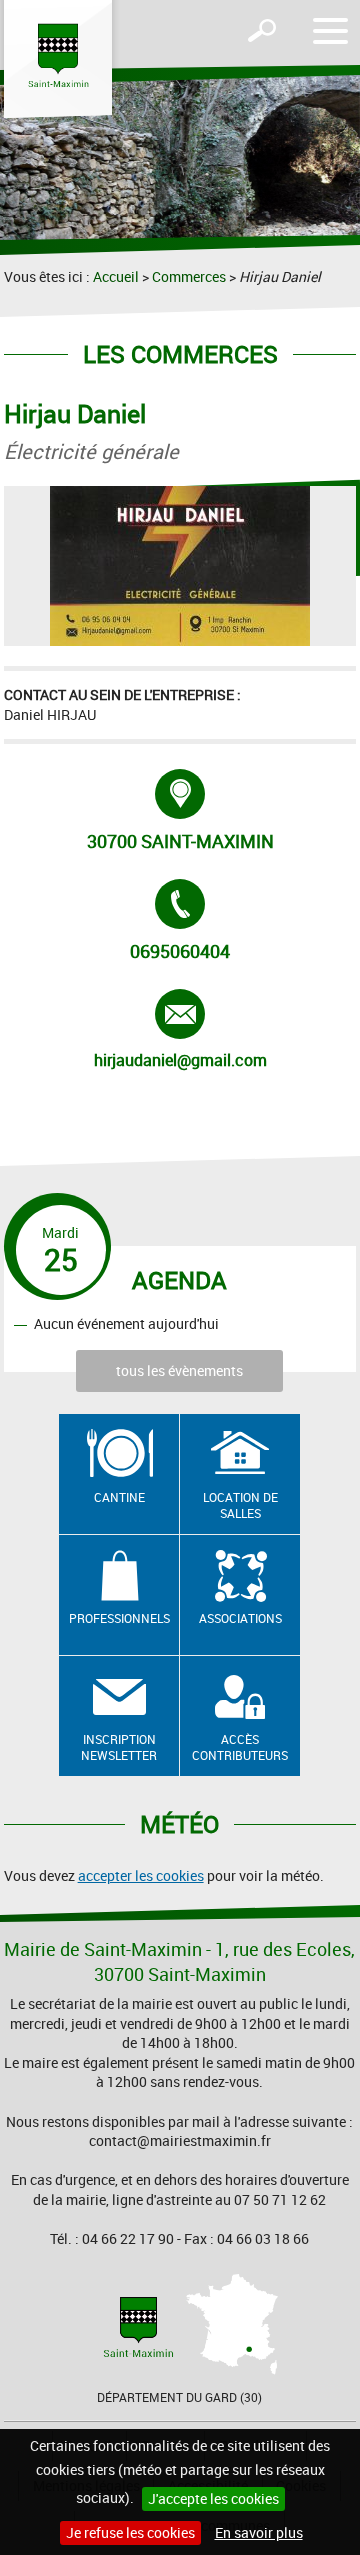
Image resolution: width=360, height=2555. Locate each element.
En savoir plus (259, 2532)
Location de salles (240, 1505)
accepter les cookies (141, 1875)
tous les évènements (179, 1370)
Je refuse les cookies (130, 2532)
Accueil (116, 276)
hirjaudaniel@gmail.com (180, 1030)
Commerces (189, 276)
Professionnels (119, 1618)
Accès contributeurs (240, 1747)
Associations (240, 1618)
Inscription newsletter (119, 1747)
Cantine (119, 1497)
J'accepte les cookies (213, 2498)
